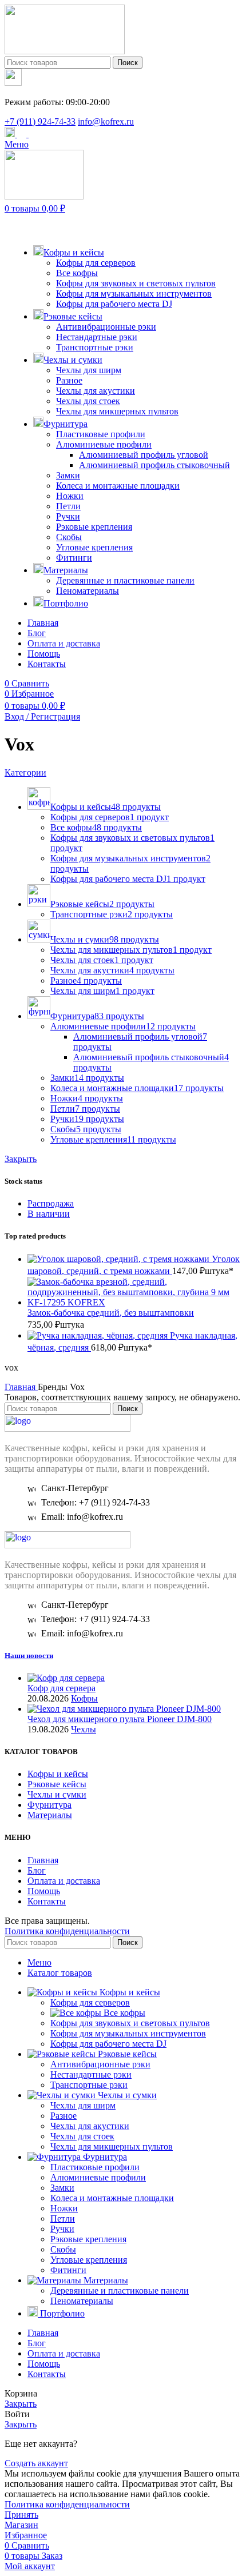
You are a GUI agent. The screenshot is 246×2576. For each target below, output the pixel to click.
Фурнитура (49, 1805)
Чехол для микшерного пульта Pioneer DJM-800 (120, 1719)
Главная (21, 1387)
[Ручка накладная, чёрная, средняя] (99, 1335)
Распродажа (51, 1203)
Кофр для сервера (61, 1688)
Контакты (47, 1901)
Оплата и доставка (64, 1881)
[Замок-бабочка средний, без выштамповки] (134, 1302)
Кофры (84, 1698)
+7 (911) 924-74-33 (40, 121)
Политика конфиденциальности (67, 1931)
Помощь (44, 1891)
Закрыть (21, 1159)
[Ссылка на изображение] (68, 1429)
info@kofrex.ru (106, 121)
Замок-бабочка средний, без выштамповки (111, 1313)
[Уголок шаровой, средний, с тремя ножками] (120, 1259)
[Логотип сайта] (65, 51)
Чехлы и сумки (57, 1794)
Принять (21, 2515)
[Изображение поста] (66, 1678)
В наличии (49, 1214)
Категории (25, 772)
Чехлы (84, 1729)
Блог (37, 1870)
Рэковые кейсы (57, 1784)
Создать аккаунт (36, 2463)
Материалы (50, 1815)
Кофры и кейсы (58, 1774)
